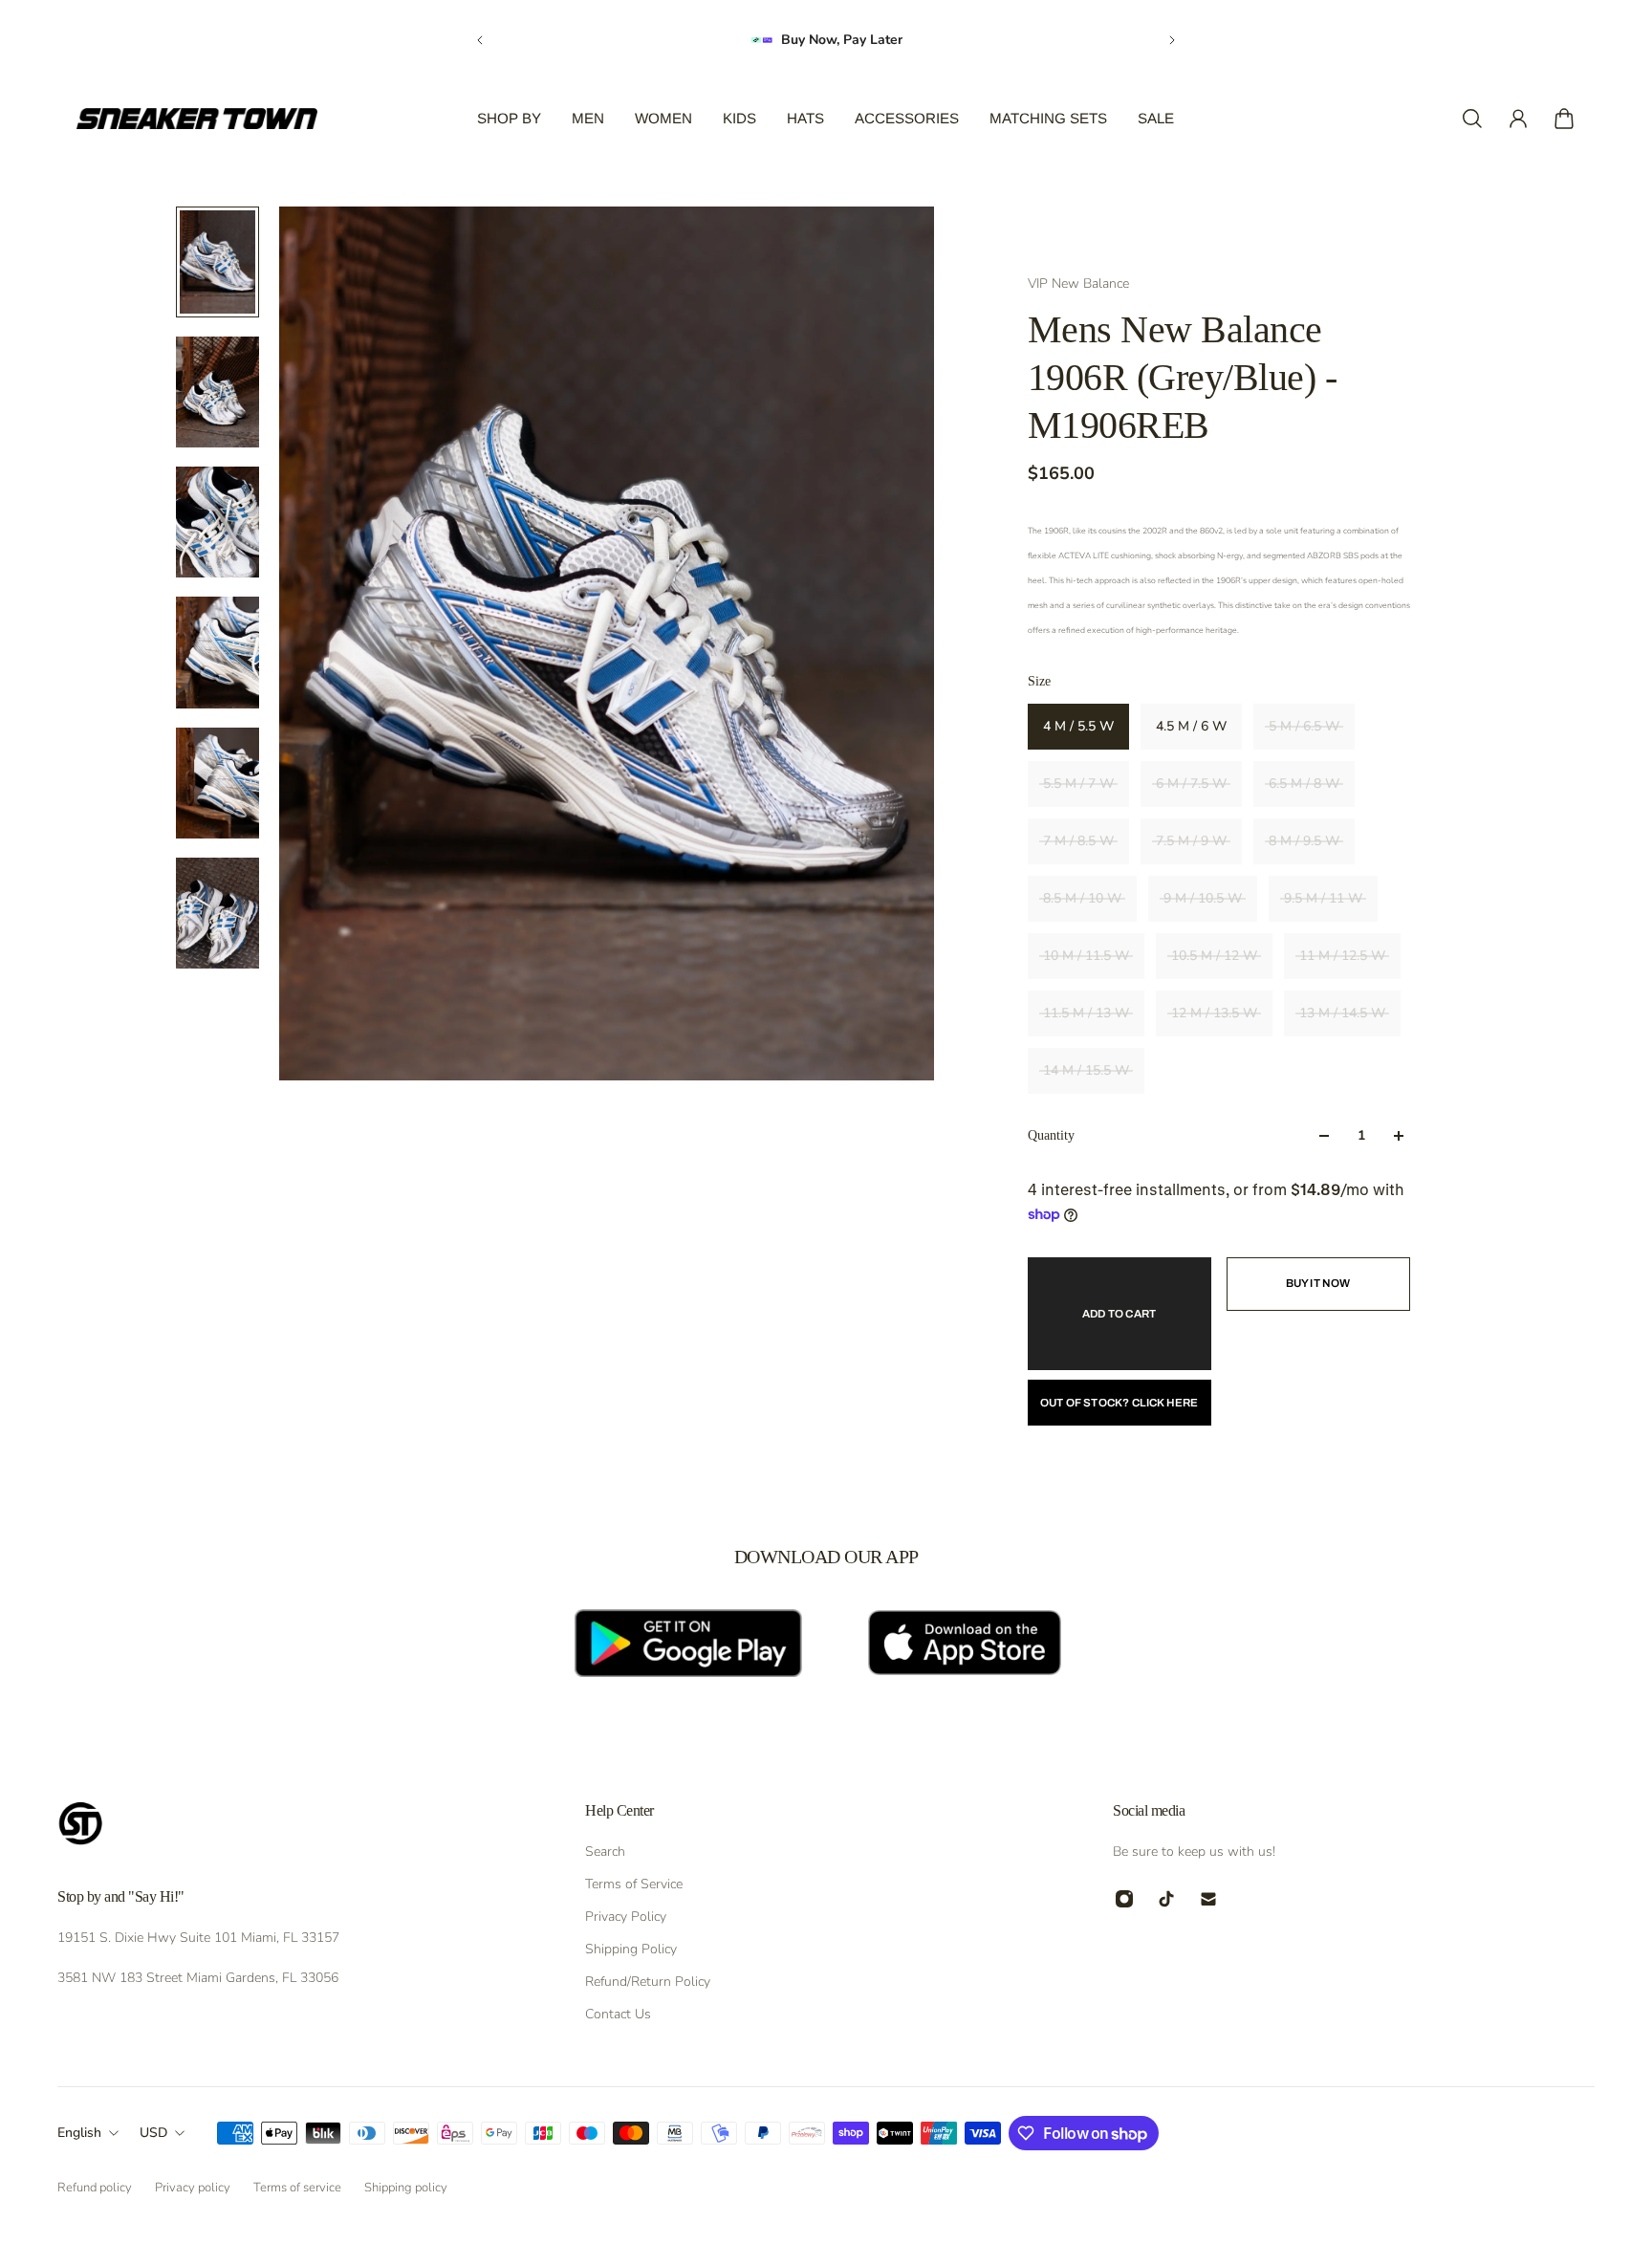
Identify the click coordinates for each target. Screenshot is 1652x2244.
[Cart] (1564, 119)
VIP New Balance (1078, 283)
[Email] (1208, 1899)
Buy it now (1318, 1283)
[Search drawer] (1472, 119)
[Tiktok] (1166, 1899)
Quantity (1051, 1135)
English (79, 2133)
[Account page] (1518, 119)
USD (153, 2133)
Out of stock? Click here (1119, 1403)
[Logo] (197, 119)
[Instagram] (1124, 1899)
